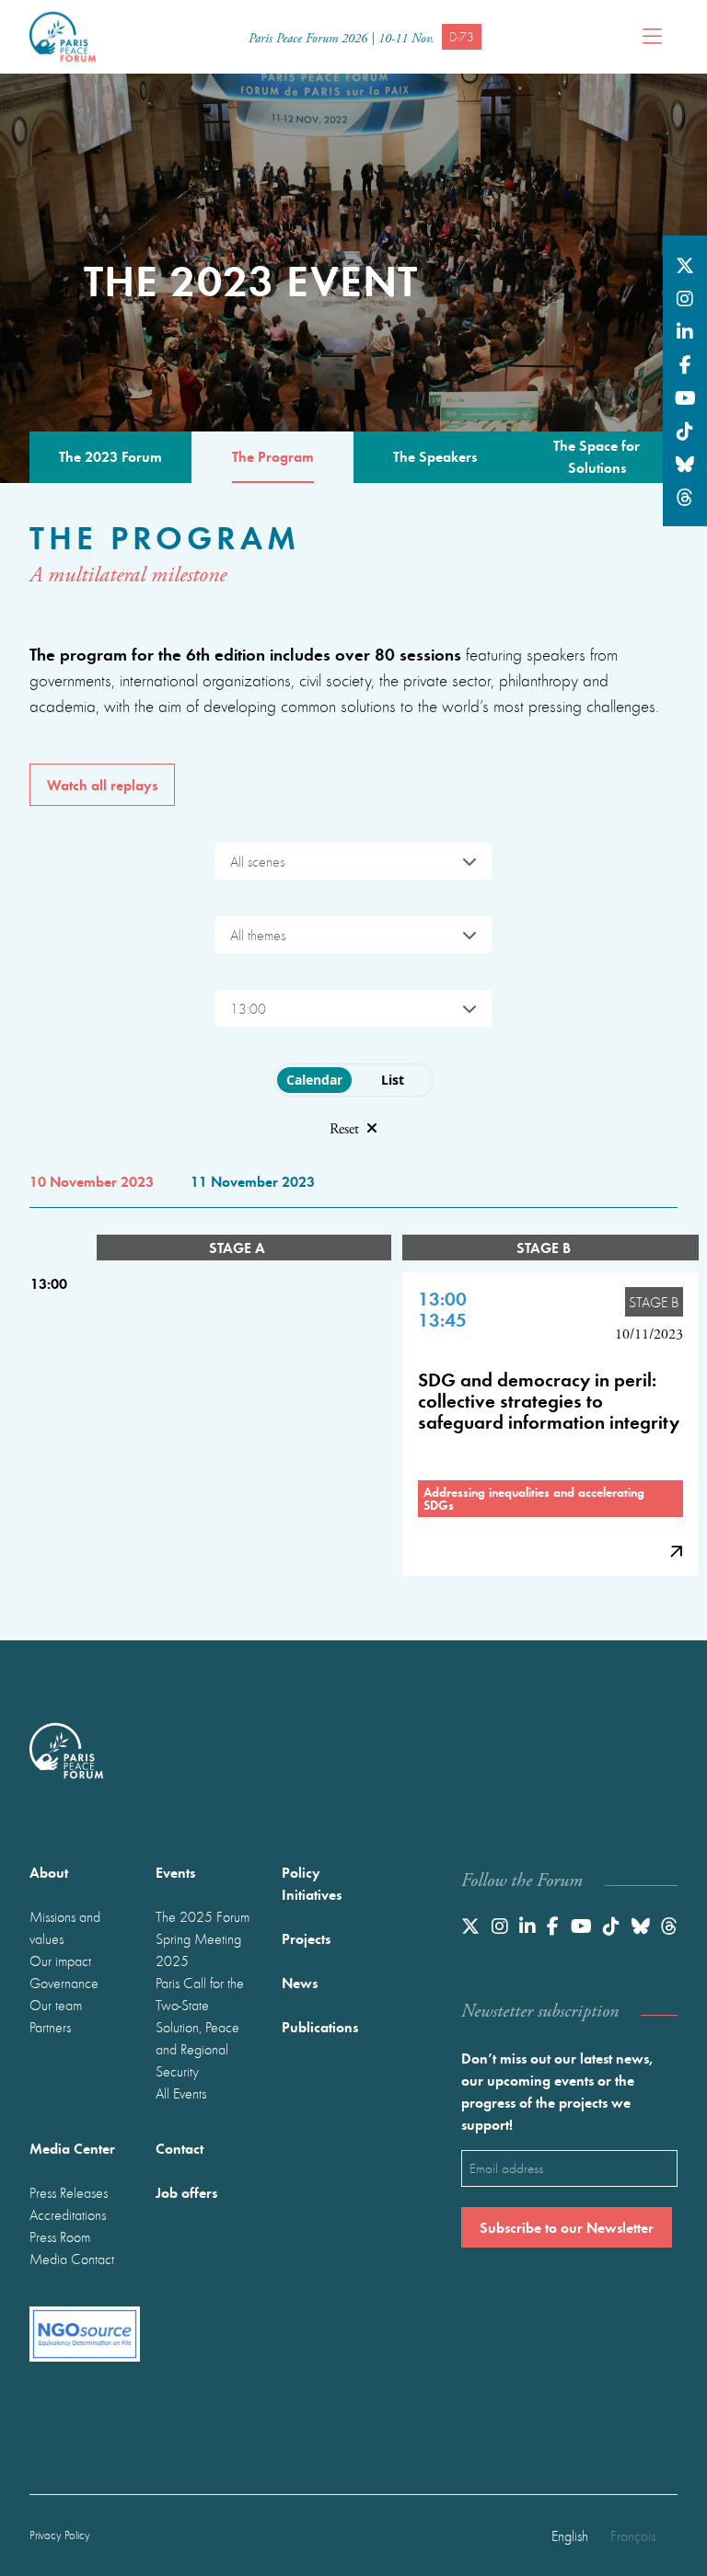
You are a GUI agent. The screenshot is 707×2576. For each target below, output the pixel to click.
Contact (180, 2148)
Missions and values (65, 1927)
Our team (56, 2005)
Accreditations (68, 2214)
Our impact (60, 1961)
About (49, 1872)
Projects (306, 1938)
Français (633, 2536)
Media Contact (72, 2259)
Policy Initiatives (312, 1883)
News (300, 1982)
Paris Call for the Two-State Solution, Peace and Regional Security (200, 2027)
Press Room (60, 2237)
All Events (181, 2093)
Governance (64, 1983)
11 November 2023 (253, 1181)
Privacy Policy (60, 2535)
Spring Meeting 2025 (198, 1949)
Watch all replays (102, 784)
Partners (50, 2027)
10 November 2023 (92, 1181)
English (570, 2536)
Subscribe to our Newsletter (567, 2227)
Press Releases (69, 2192)
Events (175, 1872)
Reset (344, 1129)
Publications (320, 2026)
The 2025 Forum (203, 1916)
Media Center (72, 2148)
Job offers (186, 2192)
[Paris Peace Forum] (63, 37)
